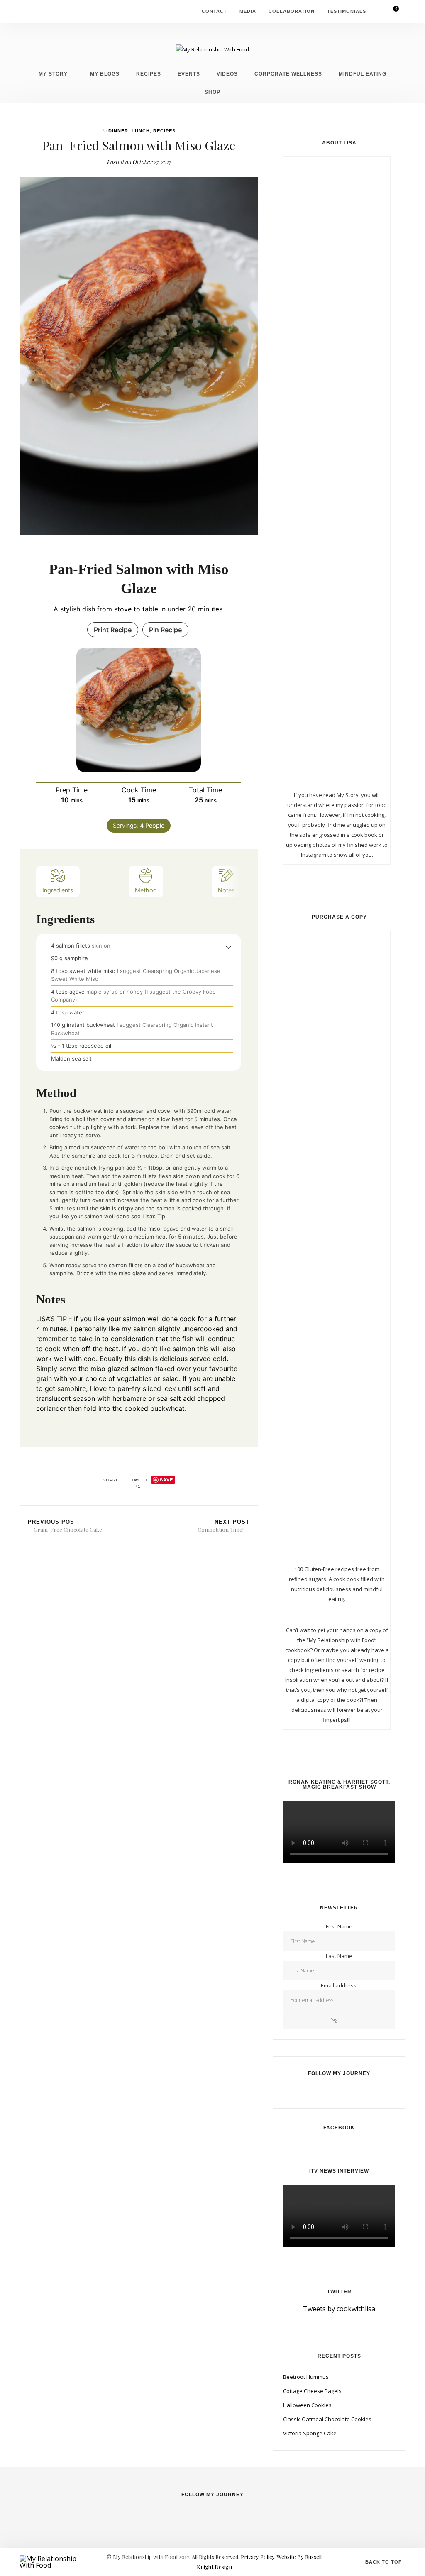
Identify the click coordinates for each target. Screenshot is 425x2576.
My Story (53, 74)
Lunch (141, 131)
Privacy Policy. (259, 2557)
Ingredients (58, 890)
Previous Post (65, 1526)
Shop (212, 92)
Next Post (223, 1526)
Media (248, 11)
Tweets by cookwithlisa (339, 2309)
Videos (227, 74)
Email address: (339, 1985)
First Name (339, 1926)
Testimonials (347, 11)
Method (146, 890)
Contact (214, 11)
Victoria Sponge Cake (310, 2433)
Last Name (339, 1956)
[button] (228, 947)
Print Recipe (113, 630)
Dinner (118, 131)
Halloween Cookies (307, 2405)
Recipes (149, 74)
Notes (226, 890)
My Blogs (105, 74)
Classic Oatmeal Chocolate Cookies (327, 2419)
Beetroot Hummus (306, 2377)
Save (166, 1480)
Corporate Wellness (288, 74)
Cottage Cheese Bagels (312, 2391)
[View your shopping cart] (391, 11)
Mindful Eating (363, 74)
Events (189, 74)
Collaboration (292, 11)
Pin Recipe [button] (165, 630)
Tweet (139, 1480)
